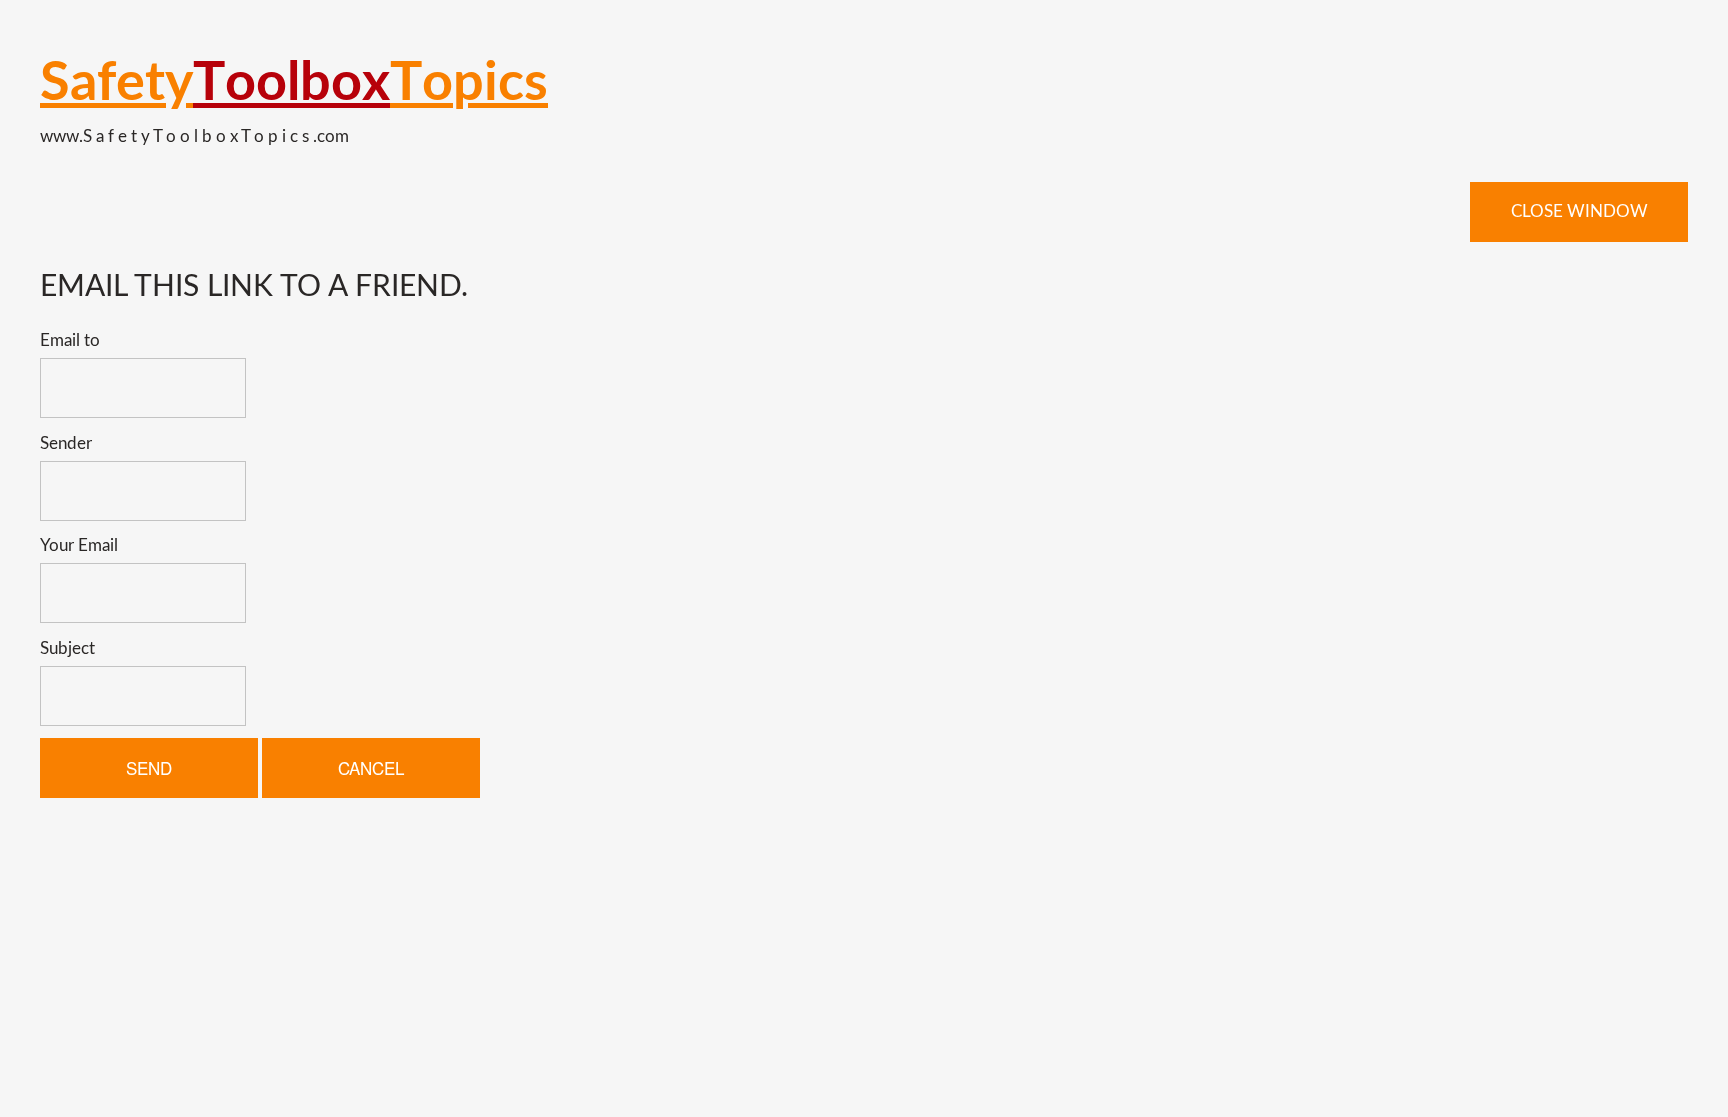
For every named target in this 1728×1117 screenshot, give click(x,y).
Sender (66, 443)
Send (149, 767)
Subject (67, 648)
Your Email (79, 545)
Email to (70, 340)
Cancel (371, 767)
